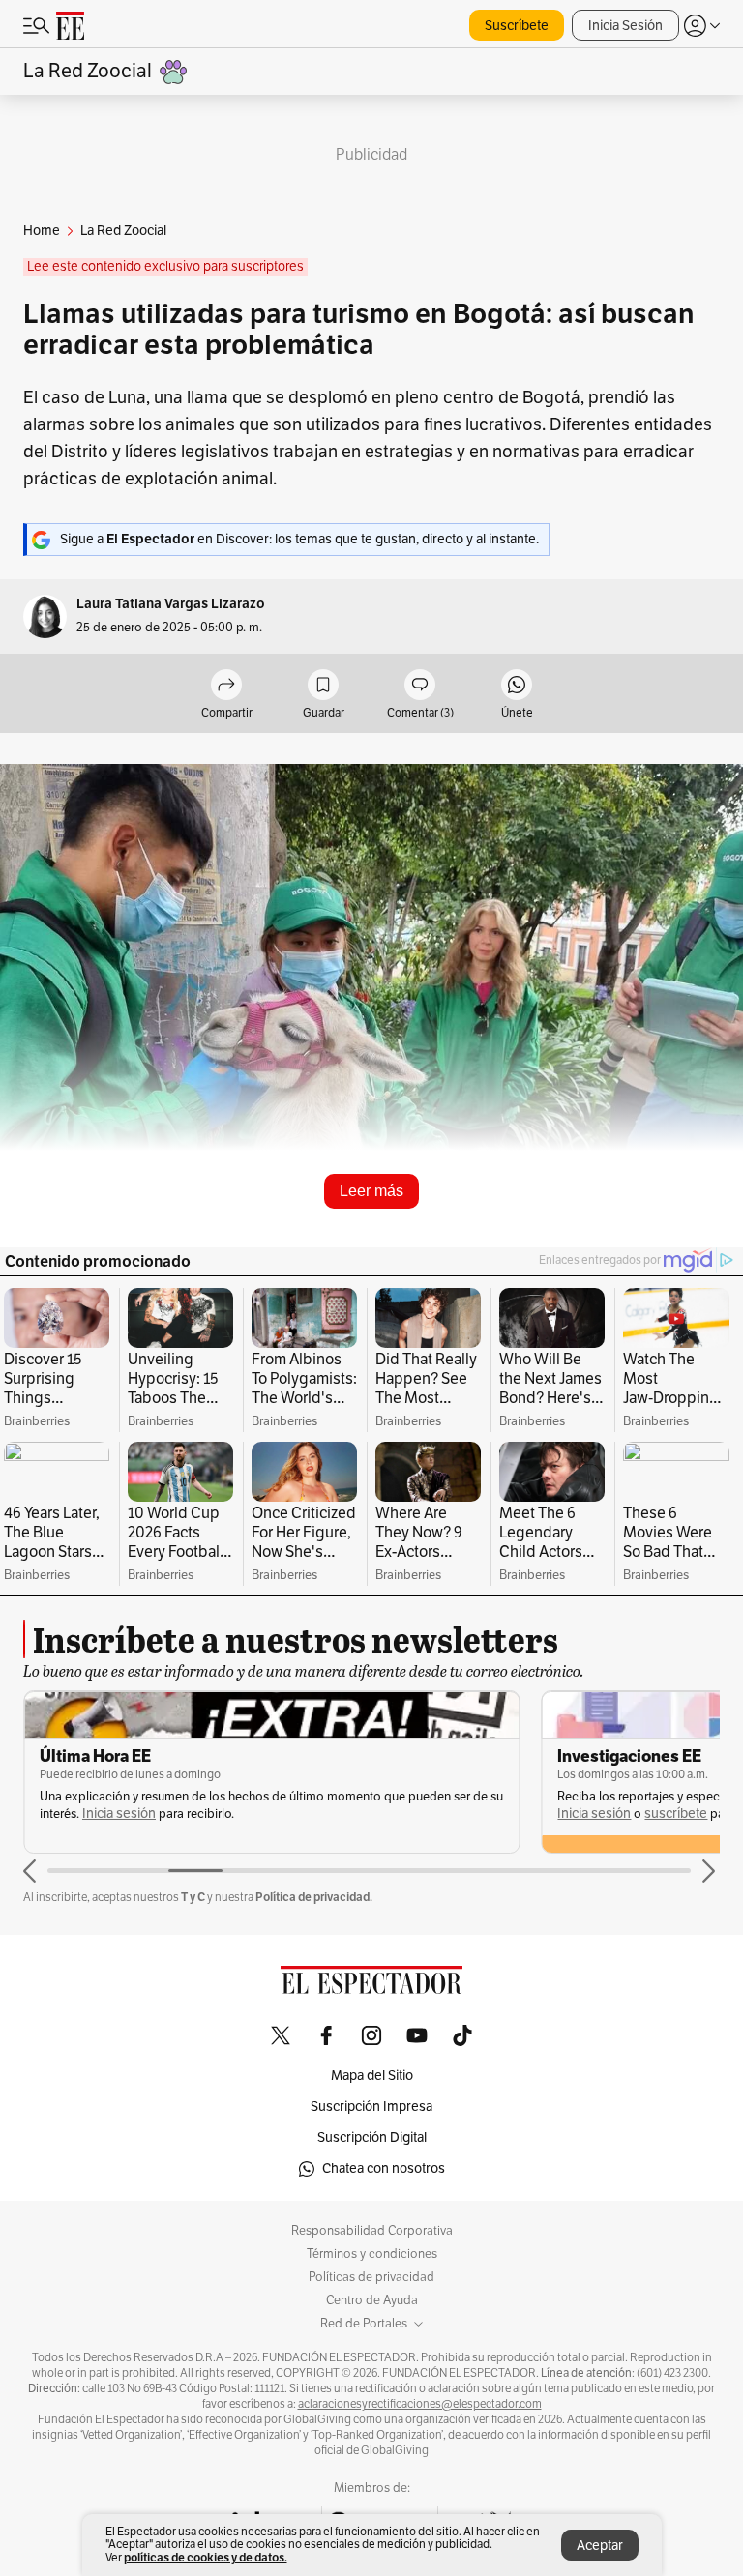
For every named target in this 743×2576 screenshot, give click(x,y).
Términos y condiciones (372, 2254)
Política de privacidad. (314, 1897)
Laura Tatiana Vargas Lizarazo (171, 604)
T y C (193, 1897)
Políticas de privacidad (371, 2277)
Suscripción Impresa (371, 2107)
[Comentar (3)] (420, 686)
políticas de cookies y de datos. (206, 2557)
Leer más (371, 1191)
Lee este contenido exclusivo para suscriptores (165, 266)
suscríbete (676, 1814)
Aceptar (600, 2546)
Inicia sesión (119, 1814)
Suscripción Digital (372, 2137)
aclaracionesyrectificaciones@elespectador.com (420, 2404)
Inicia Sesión (625, 26)
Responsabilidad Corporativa (372, 2231)
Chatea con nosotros (384, 2168)
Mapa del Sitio (372, 2076)
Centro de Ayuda (372, 2300)
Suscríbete (517, 26)
